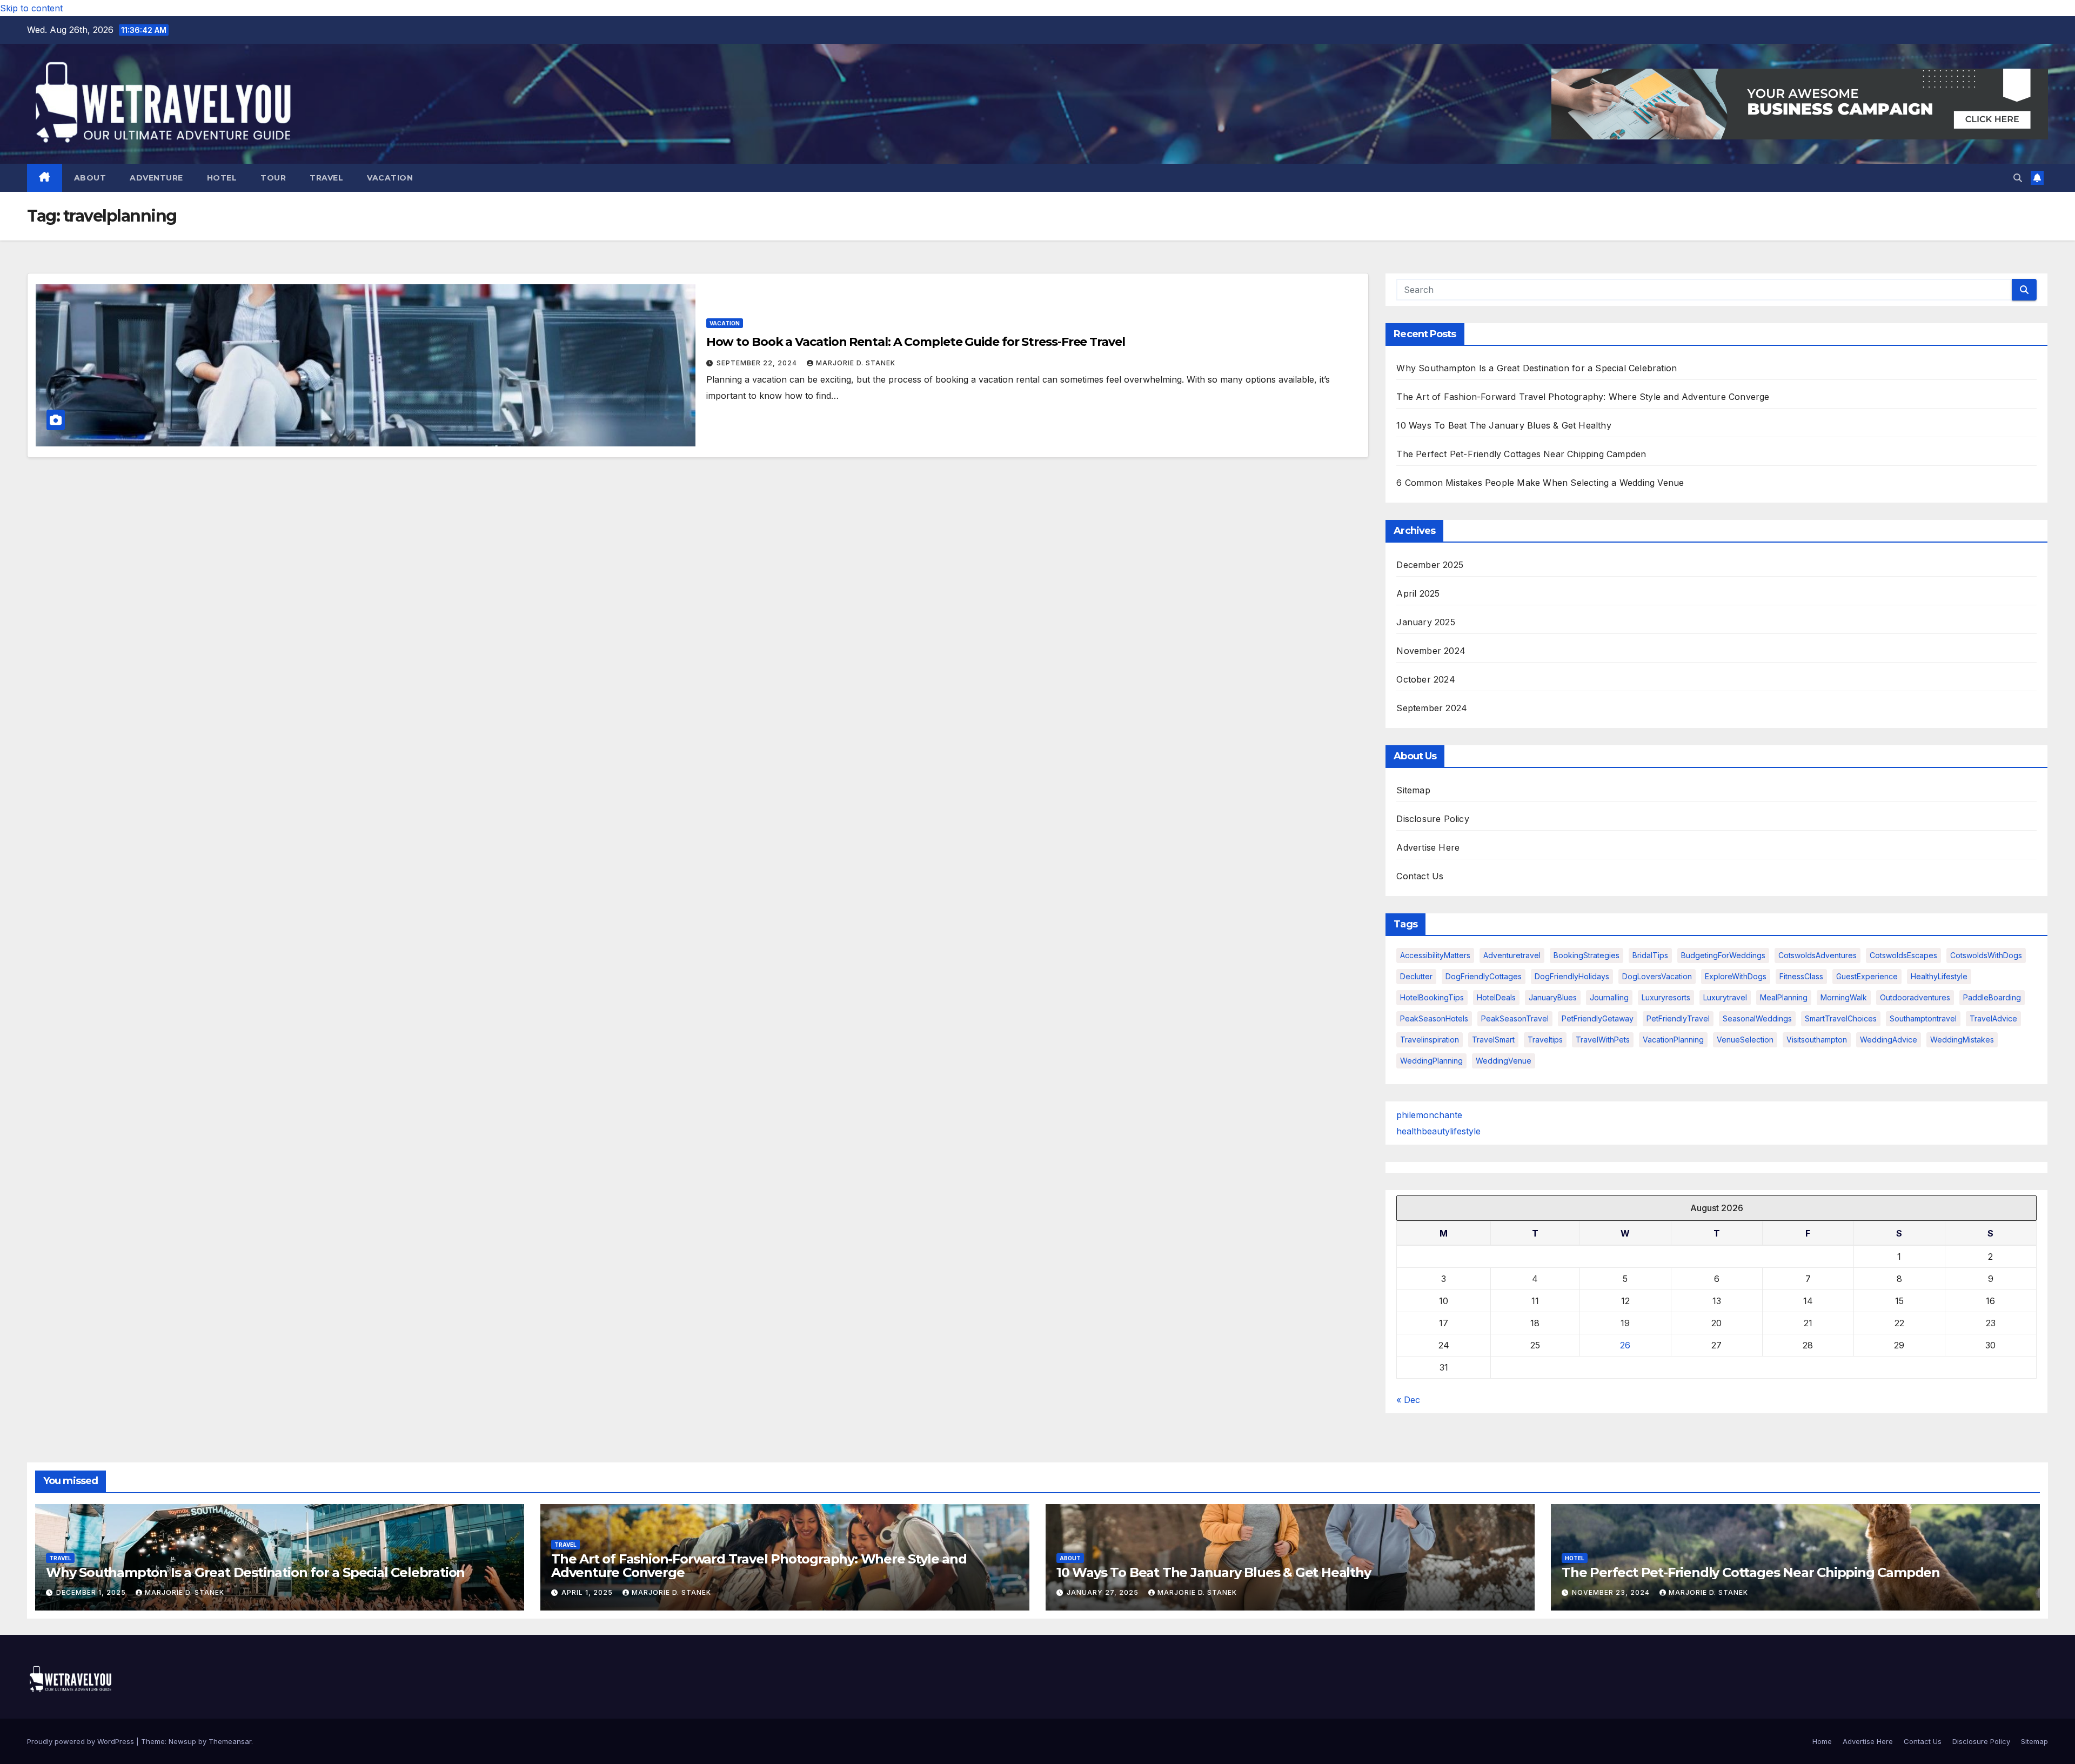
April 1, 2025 (588, 1592)
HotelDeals (1496, 997)
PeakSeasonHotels (1434, 1018)
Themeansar (230, 1741)
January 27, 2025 (1104, 1592)
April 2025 (1418, 593)
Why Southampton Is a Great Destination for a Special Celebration (1537, 368)
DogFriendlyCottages (1484, 976)
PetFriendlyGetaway (1598, 1018)
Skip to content (31, 8)
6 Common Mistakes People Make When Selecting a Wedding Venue (1540, 483)
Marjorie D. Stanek (856, 363)
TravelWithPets (1603, 1040)
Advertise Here (1428, 847)
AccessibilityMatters (1435, 955)
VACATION (390, 178)
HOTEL (222, 178)
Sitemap (1413, 790)
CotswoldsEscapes (1903, 955)
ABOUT (90, 178)
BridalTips (1650, 955)
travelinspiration (1430, 1040)
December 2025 (1430, 565)
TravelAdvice (1993, 1018)
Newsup (182, 1741)
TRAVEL (326, 178)
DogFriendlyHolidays (1572, 976)
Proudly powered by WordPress (82, 1741)
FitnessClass (1801, 976)
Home (1822, 1741)
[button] (2018, 178)
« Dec (1408, 1400)
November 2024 (1431, 651)
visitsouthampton (1817, 1040)
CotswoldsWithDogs (1986, 955)
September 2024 (1432, 708)
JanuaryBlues (1553, 997)
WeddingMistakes (1962, 1040)
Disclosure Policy (1433, 819)
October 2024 (1425, 679)
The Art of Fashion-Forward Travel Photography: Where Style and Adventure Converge (1583, 397)
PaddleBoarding (1992, 997)
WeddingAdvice (1889, 1040)
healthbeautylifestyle (1438, 1131)
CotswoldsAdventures (1818, 955)
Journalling (1609, 997)
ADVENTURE (156, 178)
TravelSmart (1493, 1040)
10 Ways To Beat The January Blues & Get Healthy (1504, 425)
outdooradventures (1915, 997)
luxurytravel (1725, 997)
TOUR (273, 178)
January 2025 (1425, 622)
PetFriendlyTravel (1678, 1018)
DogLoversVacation (1657, 976)
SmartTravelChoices (1841, 1018)
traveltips (1545, 1040)
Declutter (1416, 976)
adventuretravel (1512, 955)
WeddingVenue (1504, 1061)
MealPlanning (1784, 997)
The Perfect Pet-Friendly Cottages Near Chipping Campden (1521, 454)
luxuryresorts (1666, 997)
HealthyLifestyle (1939, 976)
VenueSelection (1745, 1040)
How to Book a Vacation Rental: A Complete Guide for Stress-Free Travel (916, 342)
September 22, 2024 (758, 363)
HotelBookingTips (1432, 997)
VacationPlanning (1673, 1040)
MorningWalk (1844, 997)
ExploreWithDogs (1736, 976)
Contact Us (1420, 876)
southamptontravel (1923, 1018)
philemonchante (1429, 1115)
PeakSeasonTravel (1515, 1018)
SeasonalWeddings (1757, 1018)
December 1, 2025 (92, 1592)
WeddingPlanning (1431, 1061)
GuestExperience (1867, 976)
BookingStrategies (1587, 955)
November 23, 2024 (1612, 1592)
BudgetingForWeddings (1723, 955)
